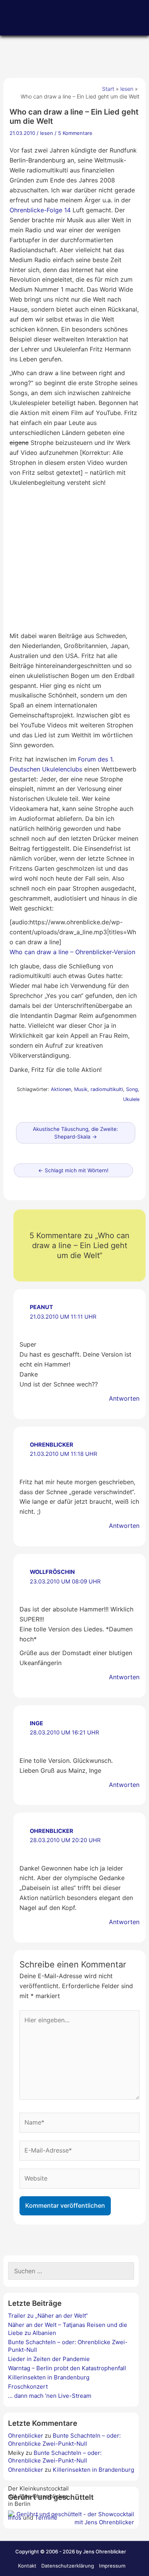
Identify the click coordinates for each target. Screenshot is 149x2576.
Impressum (112, 2566)
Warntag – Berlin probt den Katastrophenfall (67, 2368)
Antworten (124, 1398)
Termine (46, 2518)
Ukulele (131, 1099)
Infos (15, 2518)
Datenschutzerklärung (68, 2566)
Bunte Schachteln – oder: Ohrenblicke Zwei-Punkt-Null (64, 2439)
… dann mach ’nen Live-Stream (50, 2396)
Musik (81, 1089)
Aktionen (61, 1089)
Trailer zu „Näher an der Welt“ (48, 2316)
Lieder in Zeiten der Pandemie (49, 2359)
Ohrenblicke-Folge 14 (40, 210)
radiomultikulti (107, 1089)
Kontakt (27, 2566)
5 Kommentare (75, 133)
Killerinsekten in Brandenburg (49, 2377)
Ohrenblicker (52, 1445)
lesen (47, 133)
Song (132, 1089)
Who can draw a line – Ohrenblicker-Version (72, 952)
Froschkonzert (28, 2386)
